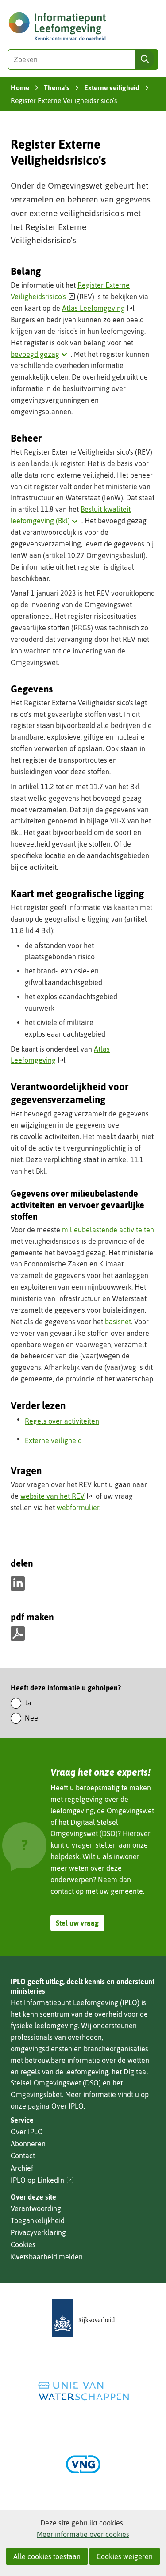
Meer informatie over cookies (83, 2534)
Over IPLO (68, 2106)
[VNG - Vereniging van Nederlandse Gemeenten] (83, 2464)
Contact (23, 2156)
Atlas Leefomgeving (98, 308)
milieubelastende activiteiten (108, 1230)
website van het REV (57, 1496)
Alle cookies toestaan (47, 2556)
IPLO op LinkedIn (42, 2180)
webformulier (78, 1508)
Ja (28, 1703)
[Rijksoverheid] (83, 2318)
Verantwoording (36, 2208)
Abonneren (28, 2144)
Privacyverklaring (38, 2232)
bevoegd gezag (41, 354)
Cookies (23, 2244)
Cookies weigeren (125, 2556)
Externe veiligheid (53, 1440)
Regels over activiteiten (62, 1421)
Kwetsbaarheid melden (47, 2257)
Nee (31, 1718)
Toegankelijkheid (38, 2220)
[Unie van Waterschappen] (83, 2391)
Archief (22, 2168)
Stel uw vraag (77, 1923)
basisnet (118, 1322)
